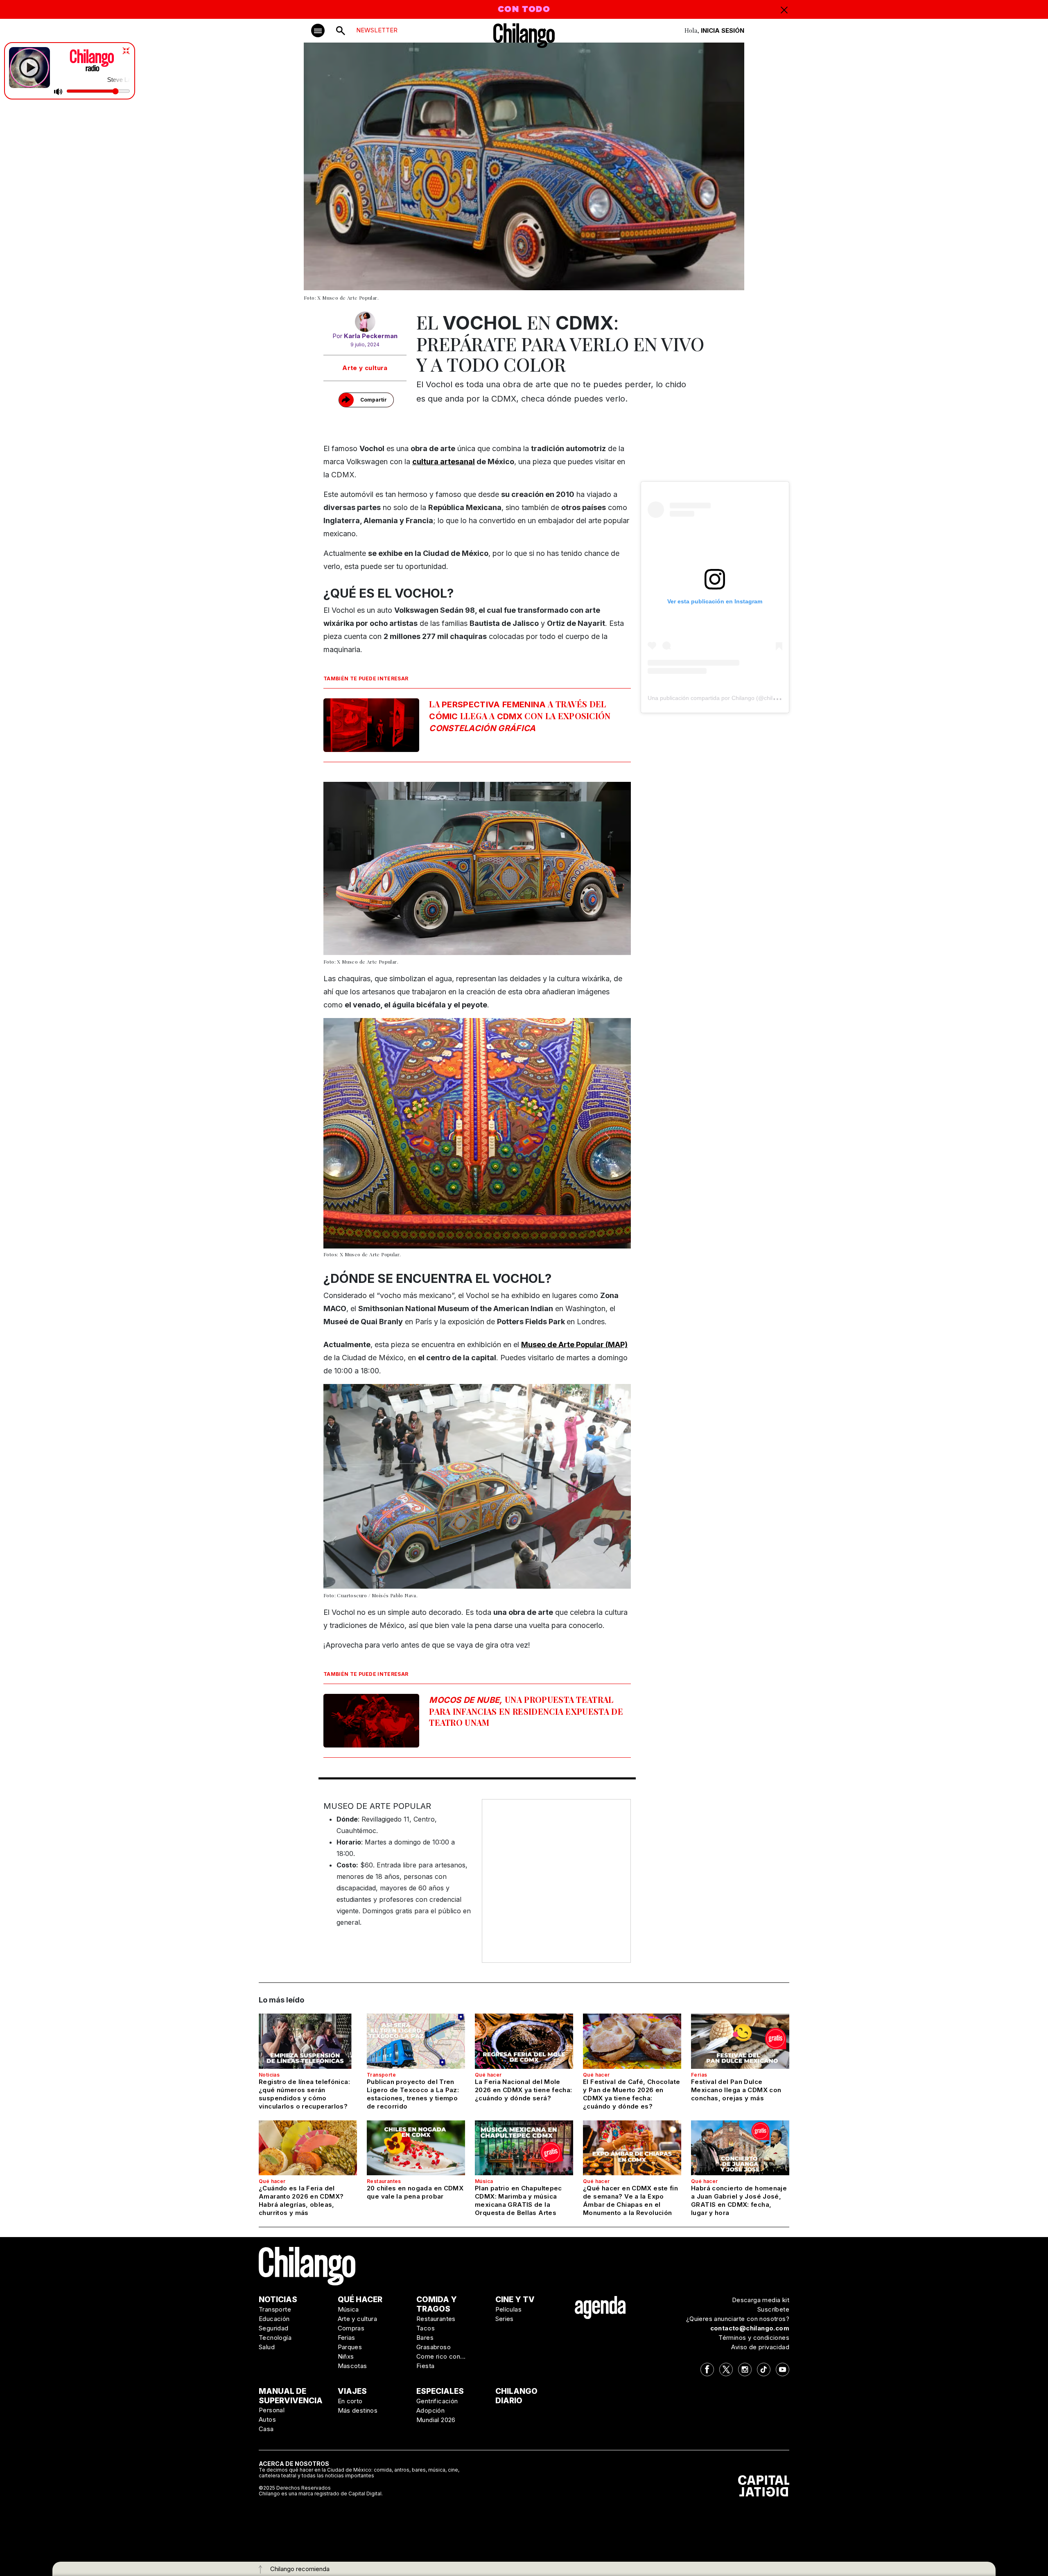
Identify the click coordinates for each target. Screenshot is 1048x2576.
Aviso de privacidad (760, 2347)
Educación (274, 2319)
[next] (608, 1138)
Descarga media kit (761, 2300)
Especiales (440, 2391)
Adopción (430, 2410)
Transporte (381, 2075)
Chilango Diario (516, 2396)
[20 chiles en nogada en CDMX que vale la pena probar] (416, 2148)
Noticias (269, 2075)
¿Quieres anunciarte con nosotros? (738, 2319)
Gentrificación (437, 2401)
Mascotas (352, 2366)
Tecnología (275, 2338)
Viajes (352, 2391)
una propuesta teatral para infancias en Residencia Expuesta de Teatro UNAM (526, 1711)
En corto (350, 2401)
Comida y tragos (437, 2304)
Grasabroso (434, 2347)
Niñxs (346, 2356)
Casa (266, 2429)
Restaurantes (384, 2181)
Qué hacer (488, 2075)
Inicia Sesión (723, 30)
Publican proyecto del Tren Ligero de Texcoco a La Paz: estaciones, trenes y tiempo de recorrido (413, 2094)
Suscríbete (773, 2309)
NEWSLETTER (377, 30)
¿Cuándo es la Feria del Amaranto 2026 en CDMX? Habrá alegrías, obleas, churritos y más (301, 2200)
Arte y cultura (365, 368)
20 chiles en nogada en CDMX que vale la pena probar (415, 2192)
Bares (425, 2338)
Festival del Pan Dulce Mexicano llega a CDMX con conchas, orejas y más (736, 2090)
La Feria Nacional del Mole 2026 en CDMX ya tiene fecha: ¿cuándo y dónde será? (524, 2090)
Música (484, 2181)
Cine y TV (515, 2299)
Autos (267, 2419)
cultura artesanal (444, 462)
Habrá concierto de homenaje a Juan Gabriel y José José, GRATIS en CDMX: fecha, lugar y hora (739, 2200)
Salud (267, 2347)
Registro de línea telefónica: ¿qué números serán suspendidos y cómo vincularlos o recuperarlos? (304, 2094)
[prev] (347, 1138)
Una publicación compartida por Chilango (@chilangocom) (723, 698)
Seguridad (274, 2328)
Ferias (699, 2075)
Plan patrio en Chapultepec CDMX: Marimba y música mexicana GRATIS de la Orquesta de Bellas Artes (518, 2200)
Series (505, 2319)
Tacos (426, 2328)
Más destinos (358, 2410)
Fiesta (425, 2366)
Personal (272, 2410)
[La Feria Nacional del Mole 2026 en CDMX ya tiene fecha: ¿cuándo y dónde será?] (524, 2041)
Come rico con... (441, 2356)
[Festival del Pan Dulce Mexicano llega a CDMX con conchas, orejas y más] (740, 2041)
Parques (350, 2347)
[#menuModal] (318, 30)
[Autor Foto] (365, 322)
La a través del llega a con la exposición (520, 716)
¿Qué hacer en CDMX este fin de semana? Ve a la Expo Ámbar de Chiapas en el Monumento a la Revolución (630, 2200)
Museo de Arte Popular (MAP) (574, 1344)
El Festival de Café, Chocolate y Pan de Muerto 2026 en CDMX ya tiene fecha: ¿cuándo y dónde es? (631, 2094)
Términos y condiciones (754, 2338)
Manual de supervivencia (291, 2396)
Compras (351, 2328)
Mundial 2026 (436, 2420)
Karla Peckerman (371, 336)
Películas (509, 2309)
